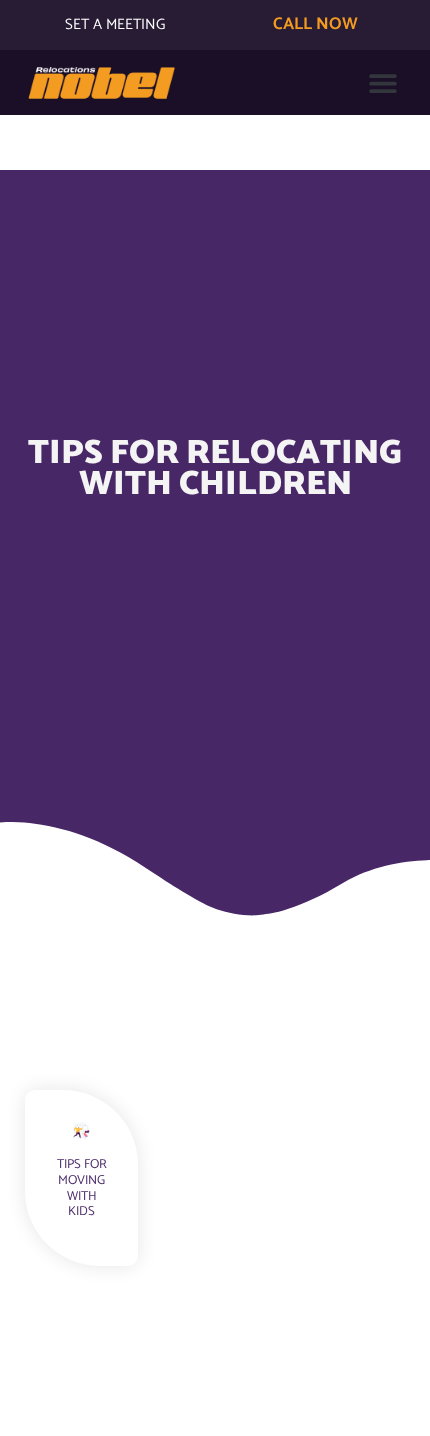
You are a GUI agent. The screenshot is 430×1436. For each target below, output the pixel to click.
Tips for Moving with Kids (82, 1188)
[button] (382, 82)
